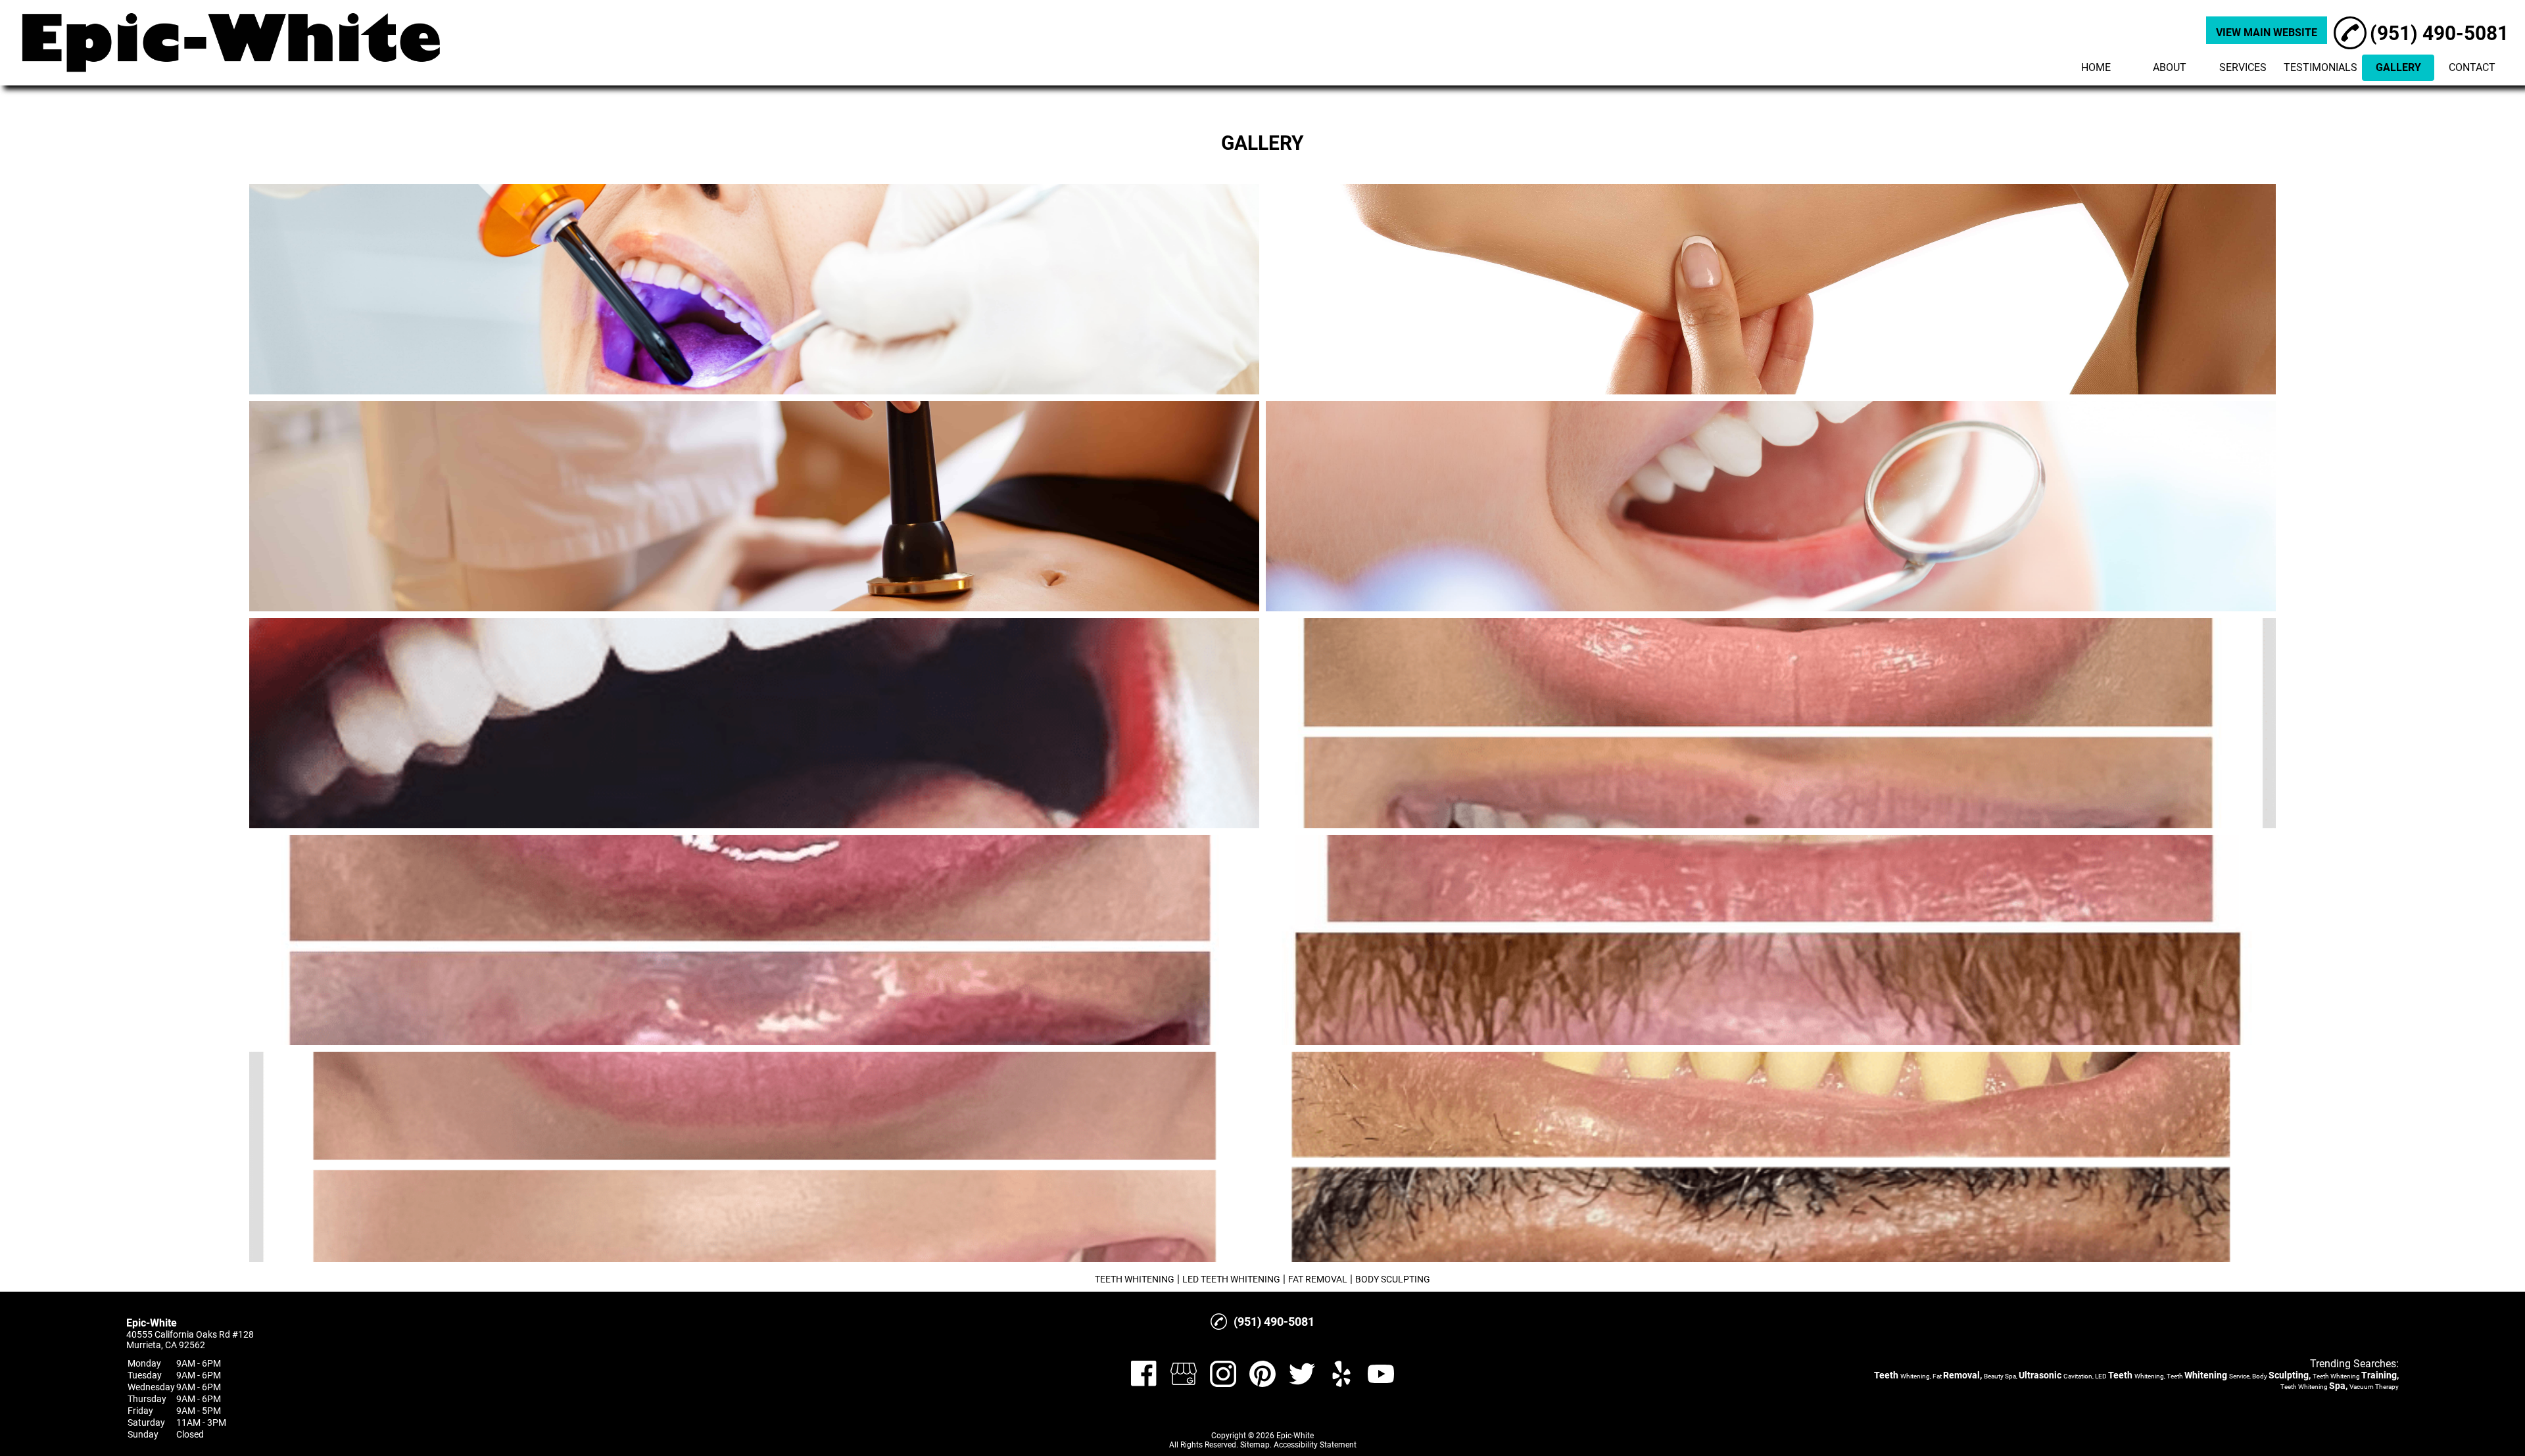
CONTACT (2472, 67)
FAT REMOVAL (1318, 1279)
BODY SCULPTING (1393, 1279)
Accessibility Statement (1315, 1445)
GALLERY (2398, 67)
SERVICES (2243, 67)
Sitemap (1255, 1445)
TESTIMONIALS (2321, 67)
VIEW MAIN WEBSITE (2267, 33)
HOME (2096, 67)
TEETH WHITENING (1135, 1279)
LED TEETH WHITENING (1231, 1279)
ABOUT (2170, 67)
